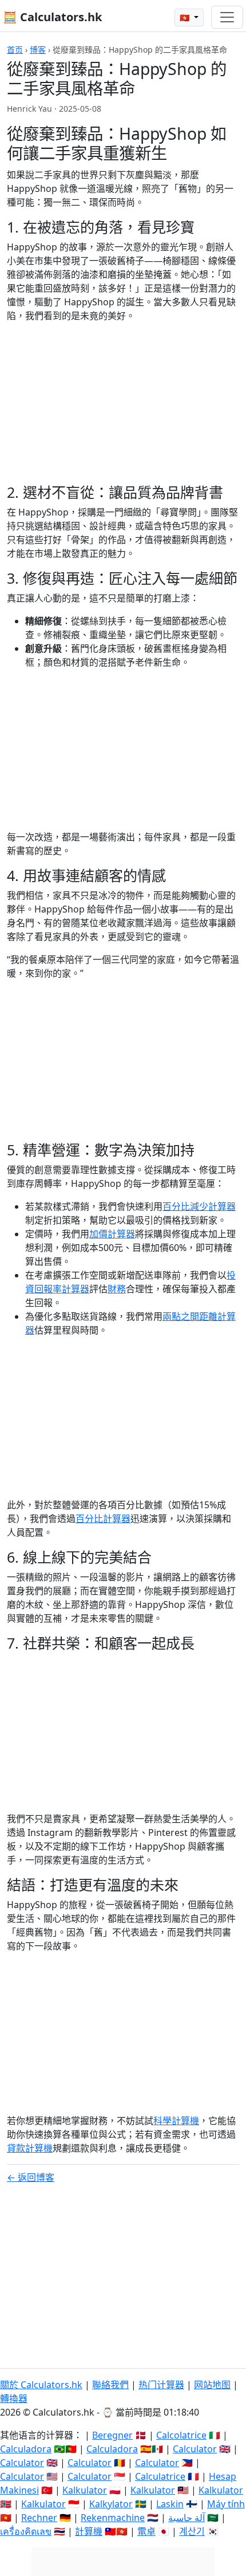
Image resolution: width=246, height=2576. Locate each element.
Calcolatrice (181, 2435)
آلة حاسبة (187, 2518)
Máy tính (226, 2504)
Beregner (112, 2435)
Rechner (39, 2518)
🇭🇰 (186, 17)
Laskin (170, 2504)
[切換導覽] (227, 17)
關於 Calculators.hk (41, 2385)
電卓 (146, 2531)
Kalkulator (85, 2490)
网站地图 (212, 2385)
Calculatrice (160, 2476)
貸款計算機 (30, 2148)
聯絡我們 (110, 2385)
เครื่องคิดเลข (26, 2531)
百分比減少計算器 (199, 1206)
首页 (15, 50)
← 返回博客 (31, 2177)
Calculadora (26, 2449)
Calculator (195, 2449)
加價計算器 (112, 1234)
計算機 (89, 2531)
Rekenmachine (113, 2518)
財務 (117, 1289)
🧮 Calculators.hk (52, 17)
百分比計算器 (103, 1519)
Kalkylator (111, 2504)
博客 (38, 50)
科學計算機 (176, 2121)
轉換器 (14, 2398)
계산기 (192, 2531)
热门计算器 (161, 2385)
